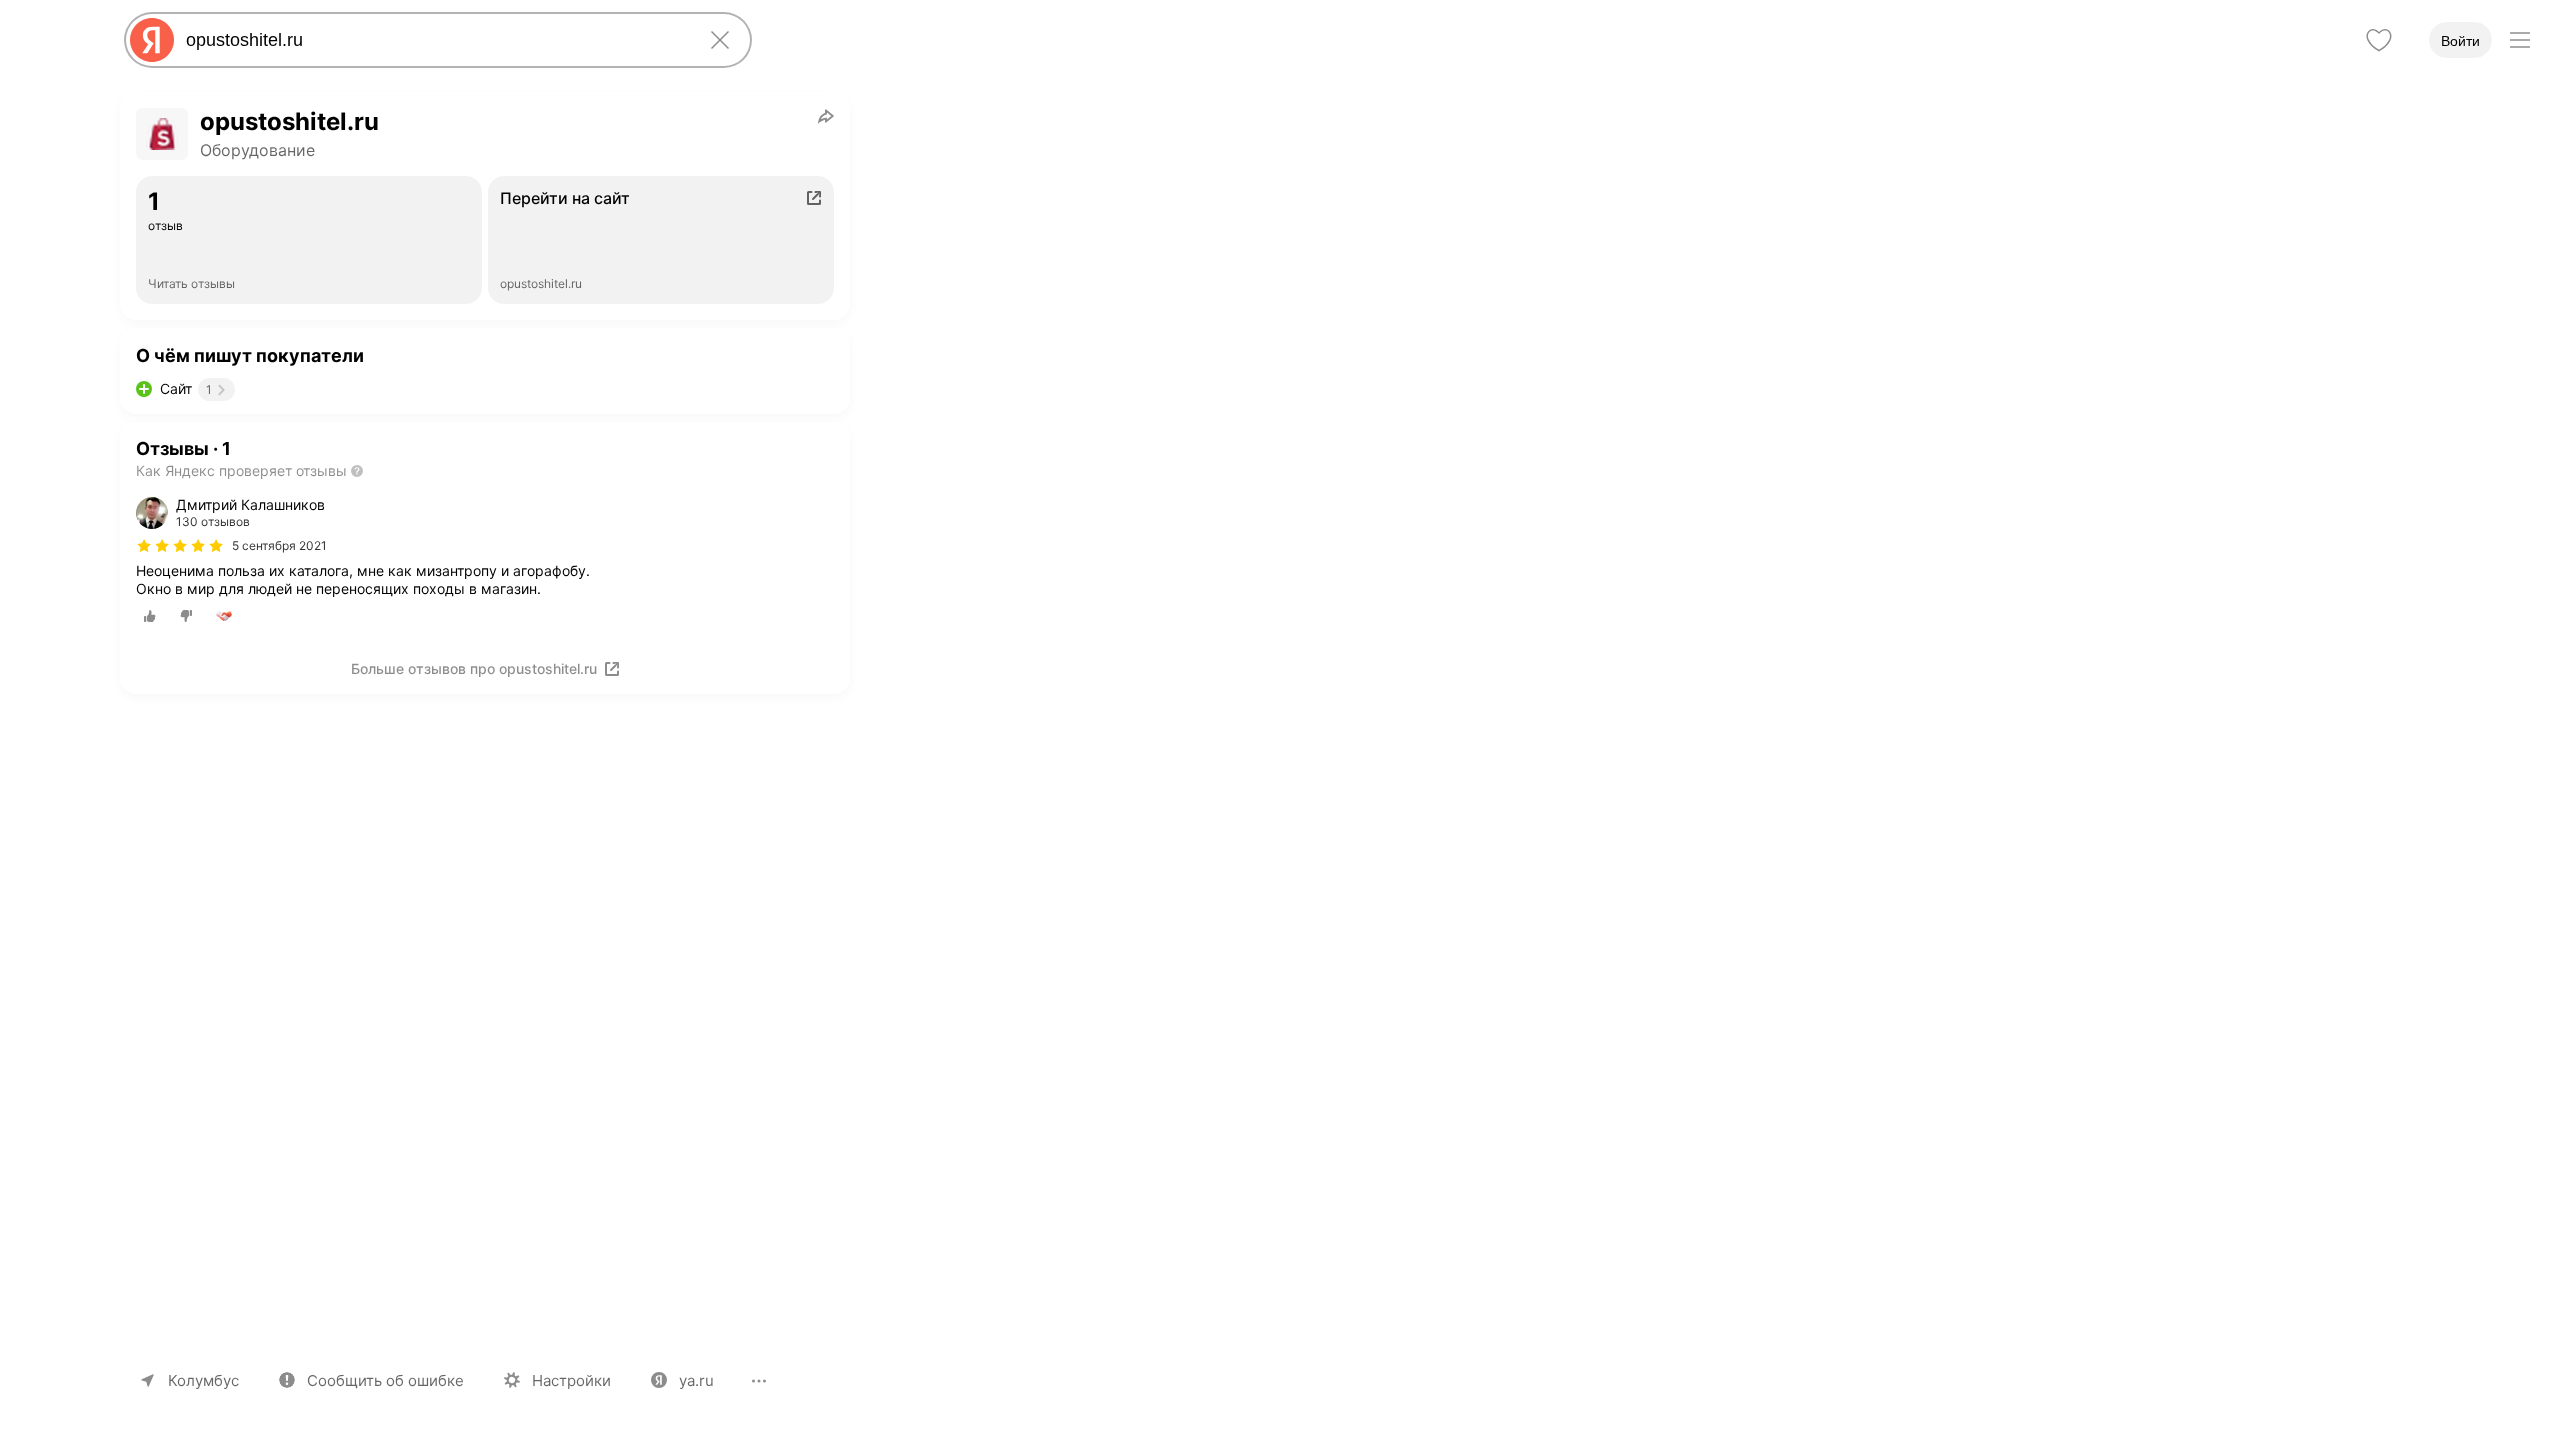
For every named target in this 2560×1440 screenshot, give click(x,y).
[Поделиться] (826, 116)
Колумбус (203, 1380)
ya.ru (696, 1380)
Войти (2460, 41)
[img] (180, 546)
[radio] (150, 616)
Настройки (571, 1380)
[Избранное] (2379, 40)
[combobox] (434, 40)
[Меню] (2520, 40)
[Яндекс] (152, 40)
